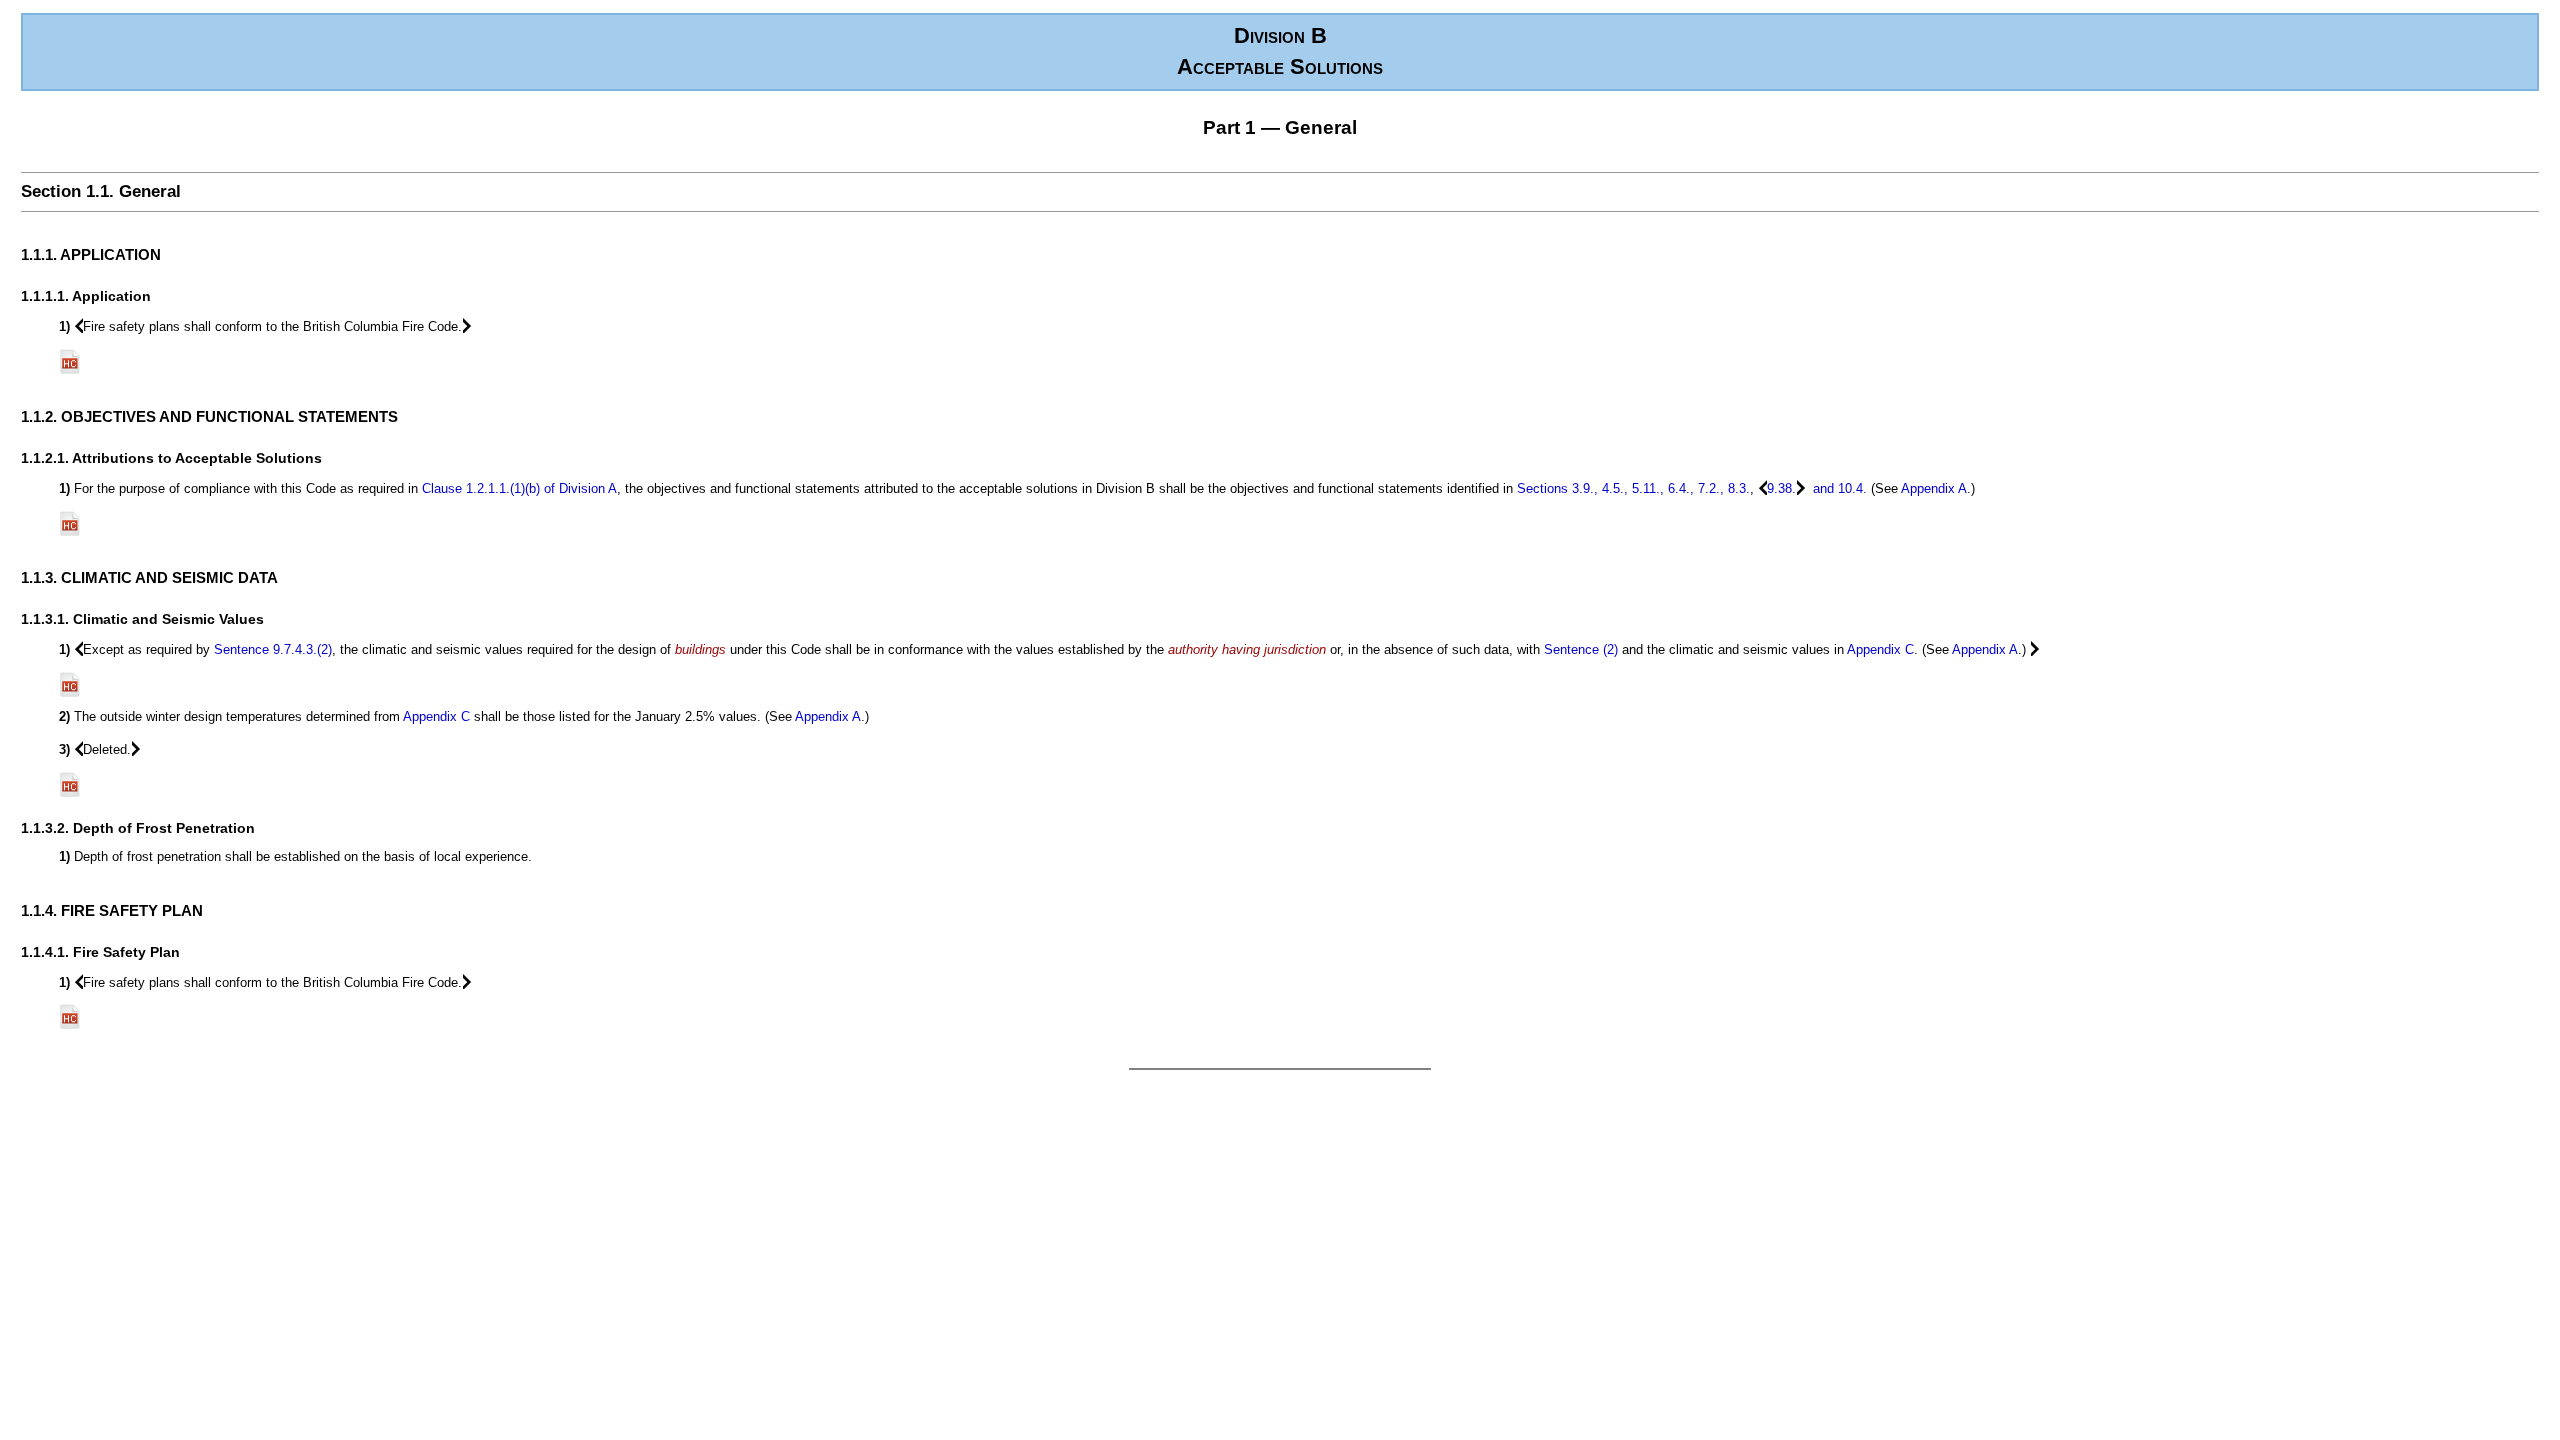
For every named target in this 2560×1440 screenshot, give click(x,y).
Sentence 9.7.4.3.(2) (273, 649)
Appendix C (1880, 649)
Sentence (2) (1581, 649)
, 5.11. (1642, 488)
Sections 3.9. (1555, 488)
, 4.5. (1609, 488)
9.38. (1781, 488)
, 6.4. (1675, 488)
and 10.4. (1838, 488)
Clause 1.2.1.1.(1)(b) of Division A (519, 488)
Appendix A (1934, 488)
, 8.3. (1735, 488)
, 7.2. (1705, 488)
